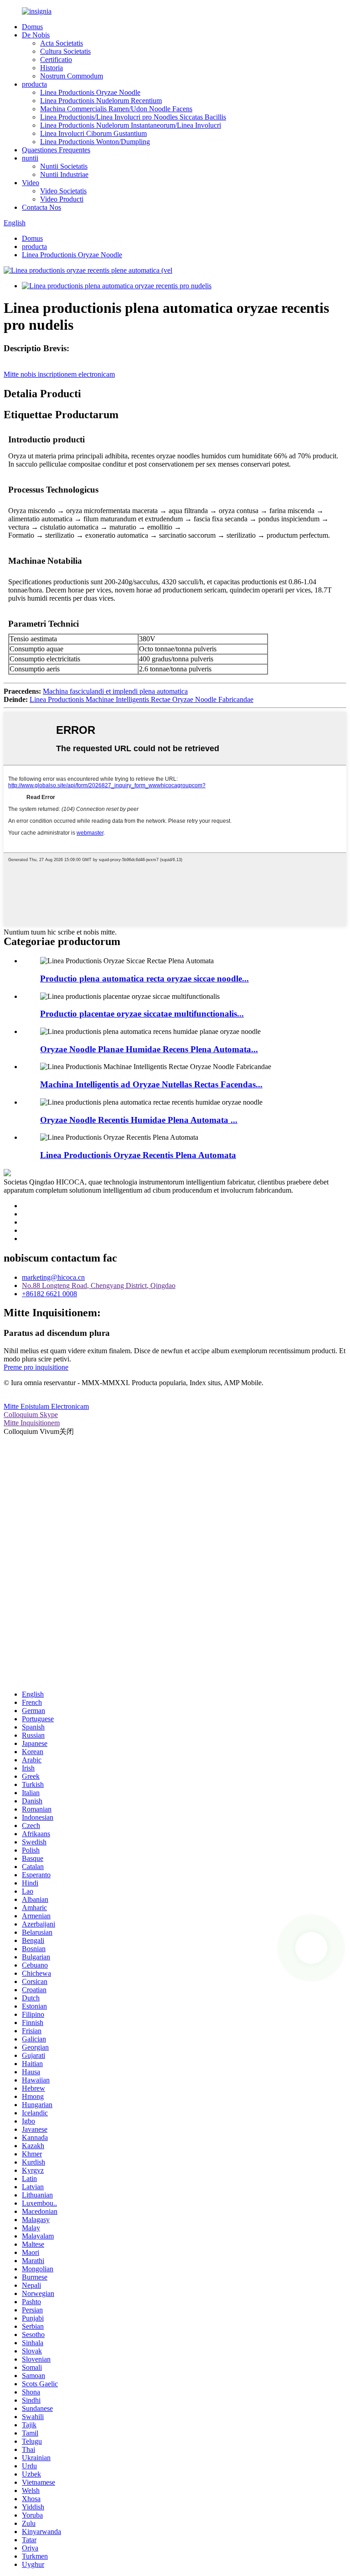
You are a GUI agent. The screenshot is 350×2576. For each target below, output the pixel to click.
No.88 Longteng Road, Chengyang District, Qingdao (99, 1285)
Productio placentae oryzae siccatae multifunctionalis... (142, 1014)
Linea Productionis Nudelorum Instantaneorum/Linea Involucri (131, 125)
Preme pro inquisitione (36, 1367)
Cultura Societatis (65, 51)
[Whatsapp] (311, 1948)
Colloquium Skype (31, 1415)
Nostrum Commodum (72, 76)
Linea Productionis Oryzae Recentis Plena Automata (138, 1155)
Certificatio (56, 60)
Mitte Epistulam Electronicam (46, 1406)
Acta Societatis (62, 43)
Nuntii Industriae (64, 174)
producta (34, 84)
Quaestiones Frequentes (56, 150)
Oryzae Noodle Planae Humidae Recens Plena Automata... (149, 1049)
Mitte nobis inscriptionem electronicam (59, 374)
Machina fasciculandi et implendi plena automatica (115, 691)
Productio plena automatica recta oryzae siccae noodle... (144, 979)
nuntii (30, 158)
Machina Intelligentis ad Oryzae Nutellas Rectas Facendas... (151, 1084)
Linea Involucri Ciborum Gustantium (93, 133)
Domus (32, 27)
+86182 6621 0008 (49, 1294)
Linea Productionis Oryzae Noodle (90, 92)
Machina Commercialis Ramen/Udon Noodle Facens (116, 109)
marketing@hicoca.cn (53, 1277)
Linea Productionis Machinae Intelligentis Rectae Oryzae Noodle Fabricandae (142, 699)
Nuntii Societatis (64, 166)
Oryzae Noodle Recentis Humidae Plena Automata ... (139, 1120)
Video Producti (62, 199)
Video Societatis (63, 191)
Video (31, 183)
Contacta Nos (41, 207)
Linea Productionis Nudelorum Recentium (101, 101)
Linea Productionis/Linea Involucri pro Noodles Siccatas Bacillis (133, 117)
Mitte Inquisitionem (32, 1423)
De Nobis (36, 35)
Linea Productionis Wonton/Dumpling (95, 142)
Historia (51, 68)
